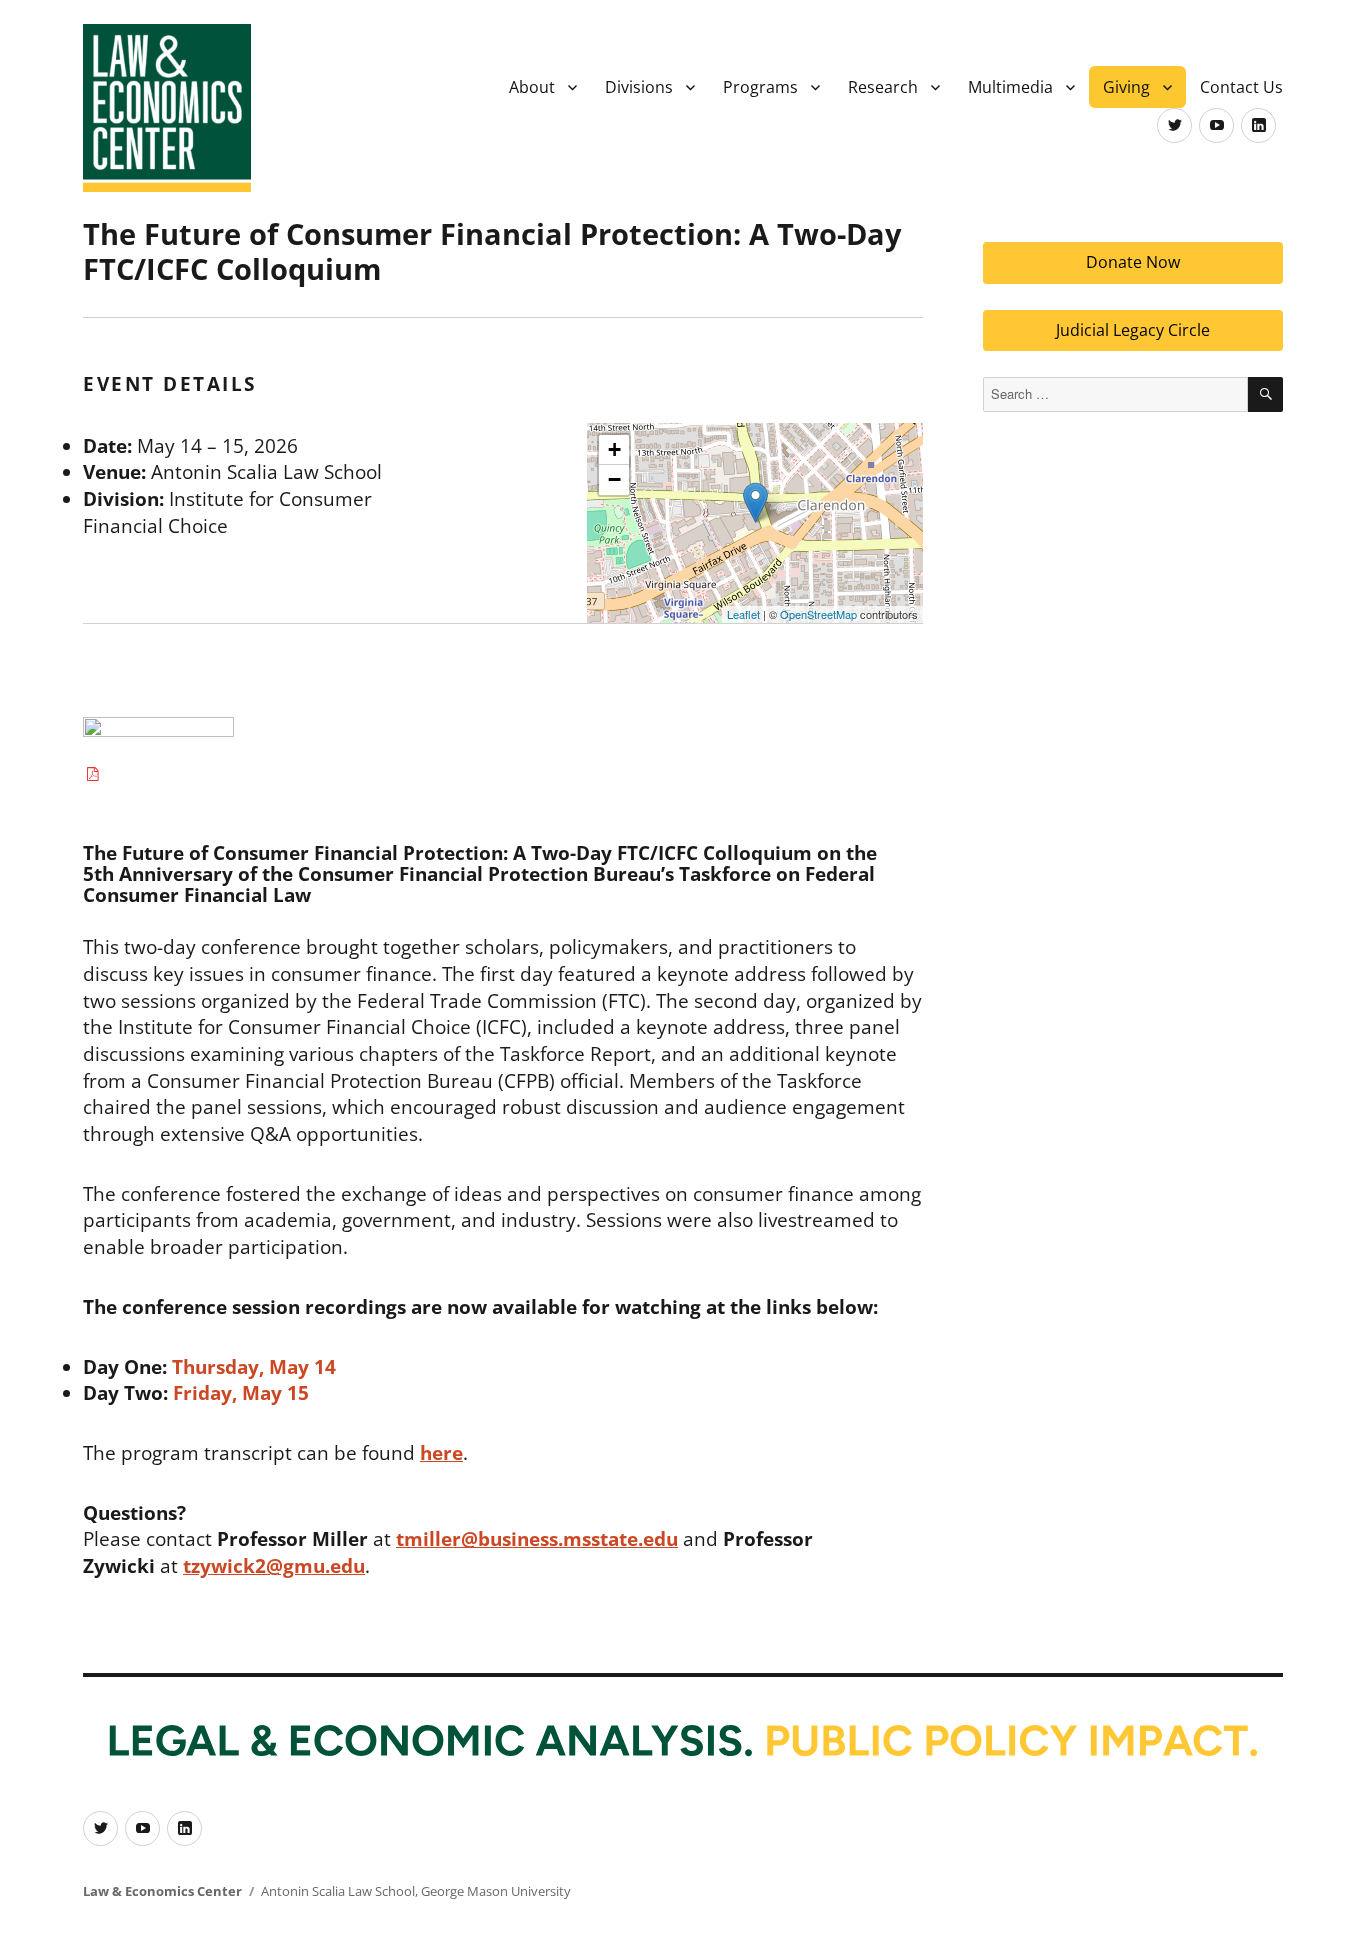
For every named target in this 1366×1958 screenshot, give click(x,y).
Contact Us (1241, 87)
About (532, 87)
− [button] (614, 479)
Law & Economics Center (162, 1891)
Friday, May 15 (241, 1393)
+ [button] (614, 449)
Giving (1126, 87)
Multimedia (1010, 87)
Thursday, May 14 (254, 1367)
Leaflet (743, 614)
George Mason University (496, 1891)
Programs (760, 87)
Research (883, 87)
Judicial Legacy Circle (1133, 330)
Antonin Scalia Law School (338, 1891)
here (441, 1453)
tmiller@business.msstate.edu (537, 1539)
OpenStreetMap (818, 614)
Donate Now (1133, 262)
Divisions (639, 87)
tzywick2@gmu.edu (274, 1566)
